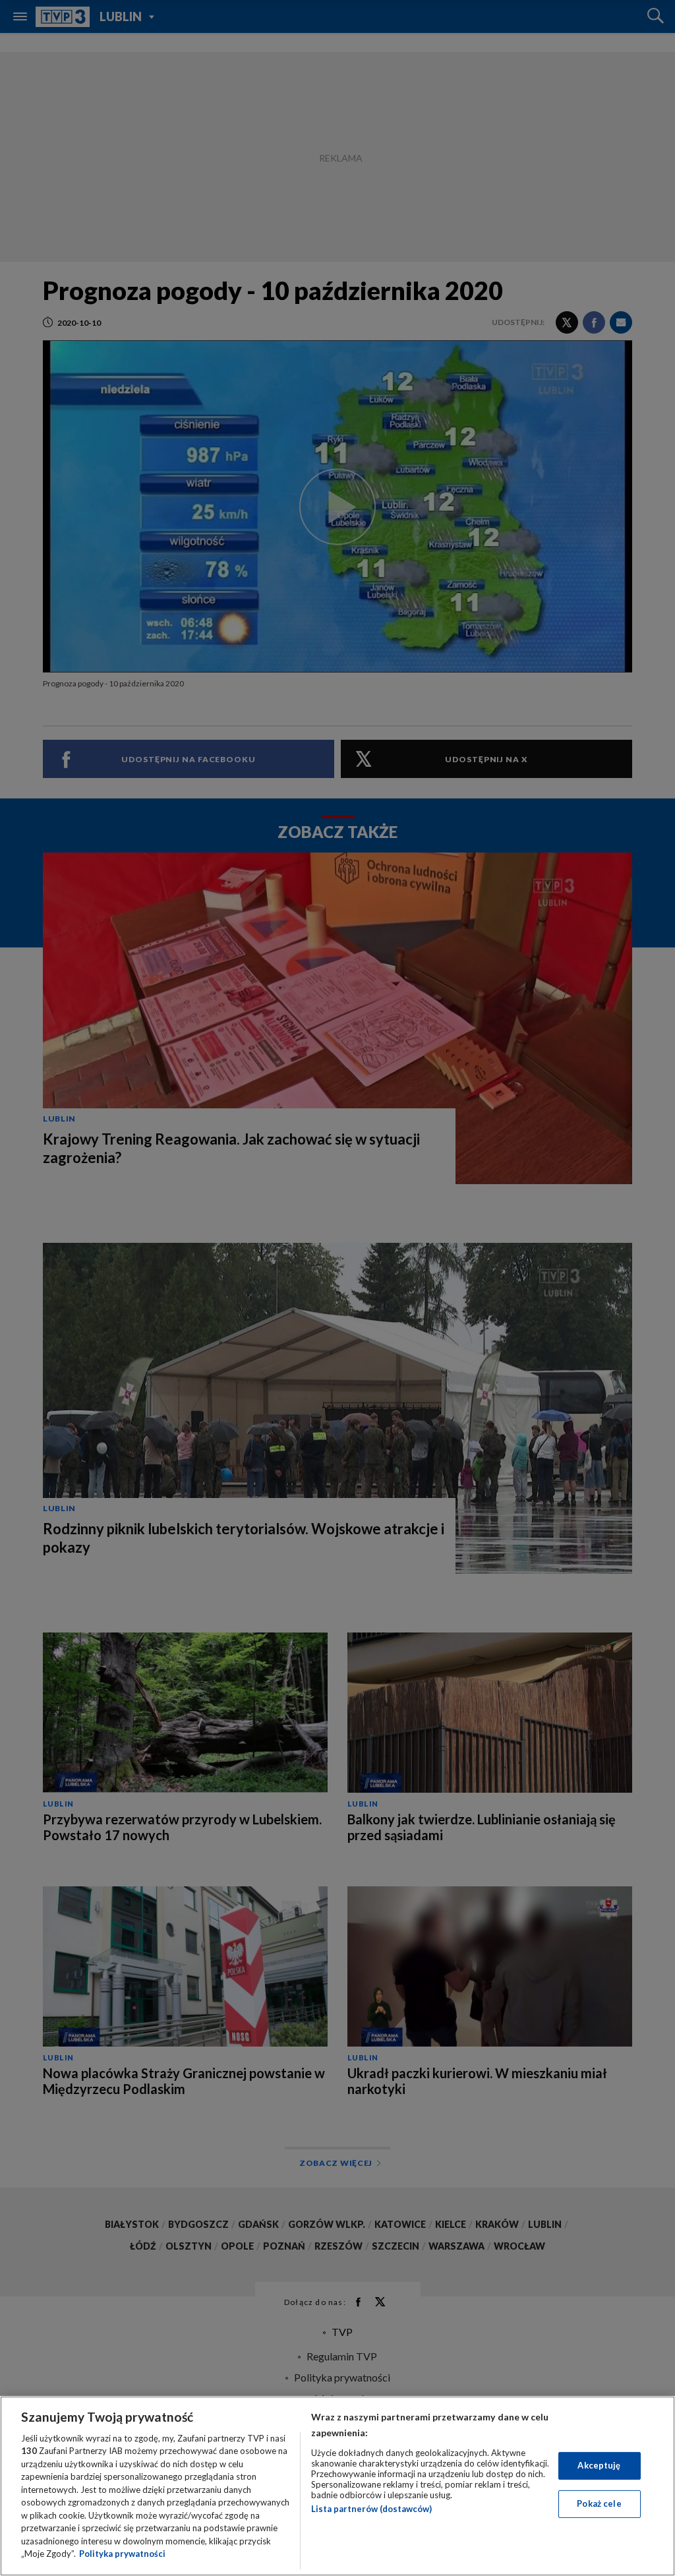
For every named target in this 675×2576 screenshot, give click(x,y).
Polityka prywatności (122, 2554)
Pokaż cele (599, 2503)
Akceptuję (599, 2465)
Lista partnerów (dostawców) (371, 2509)
